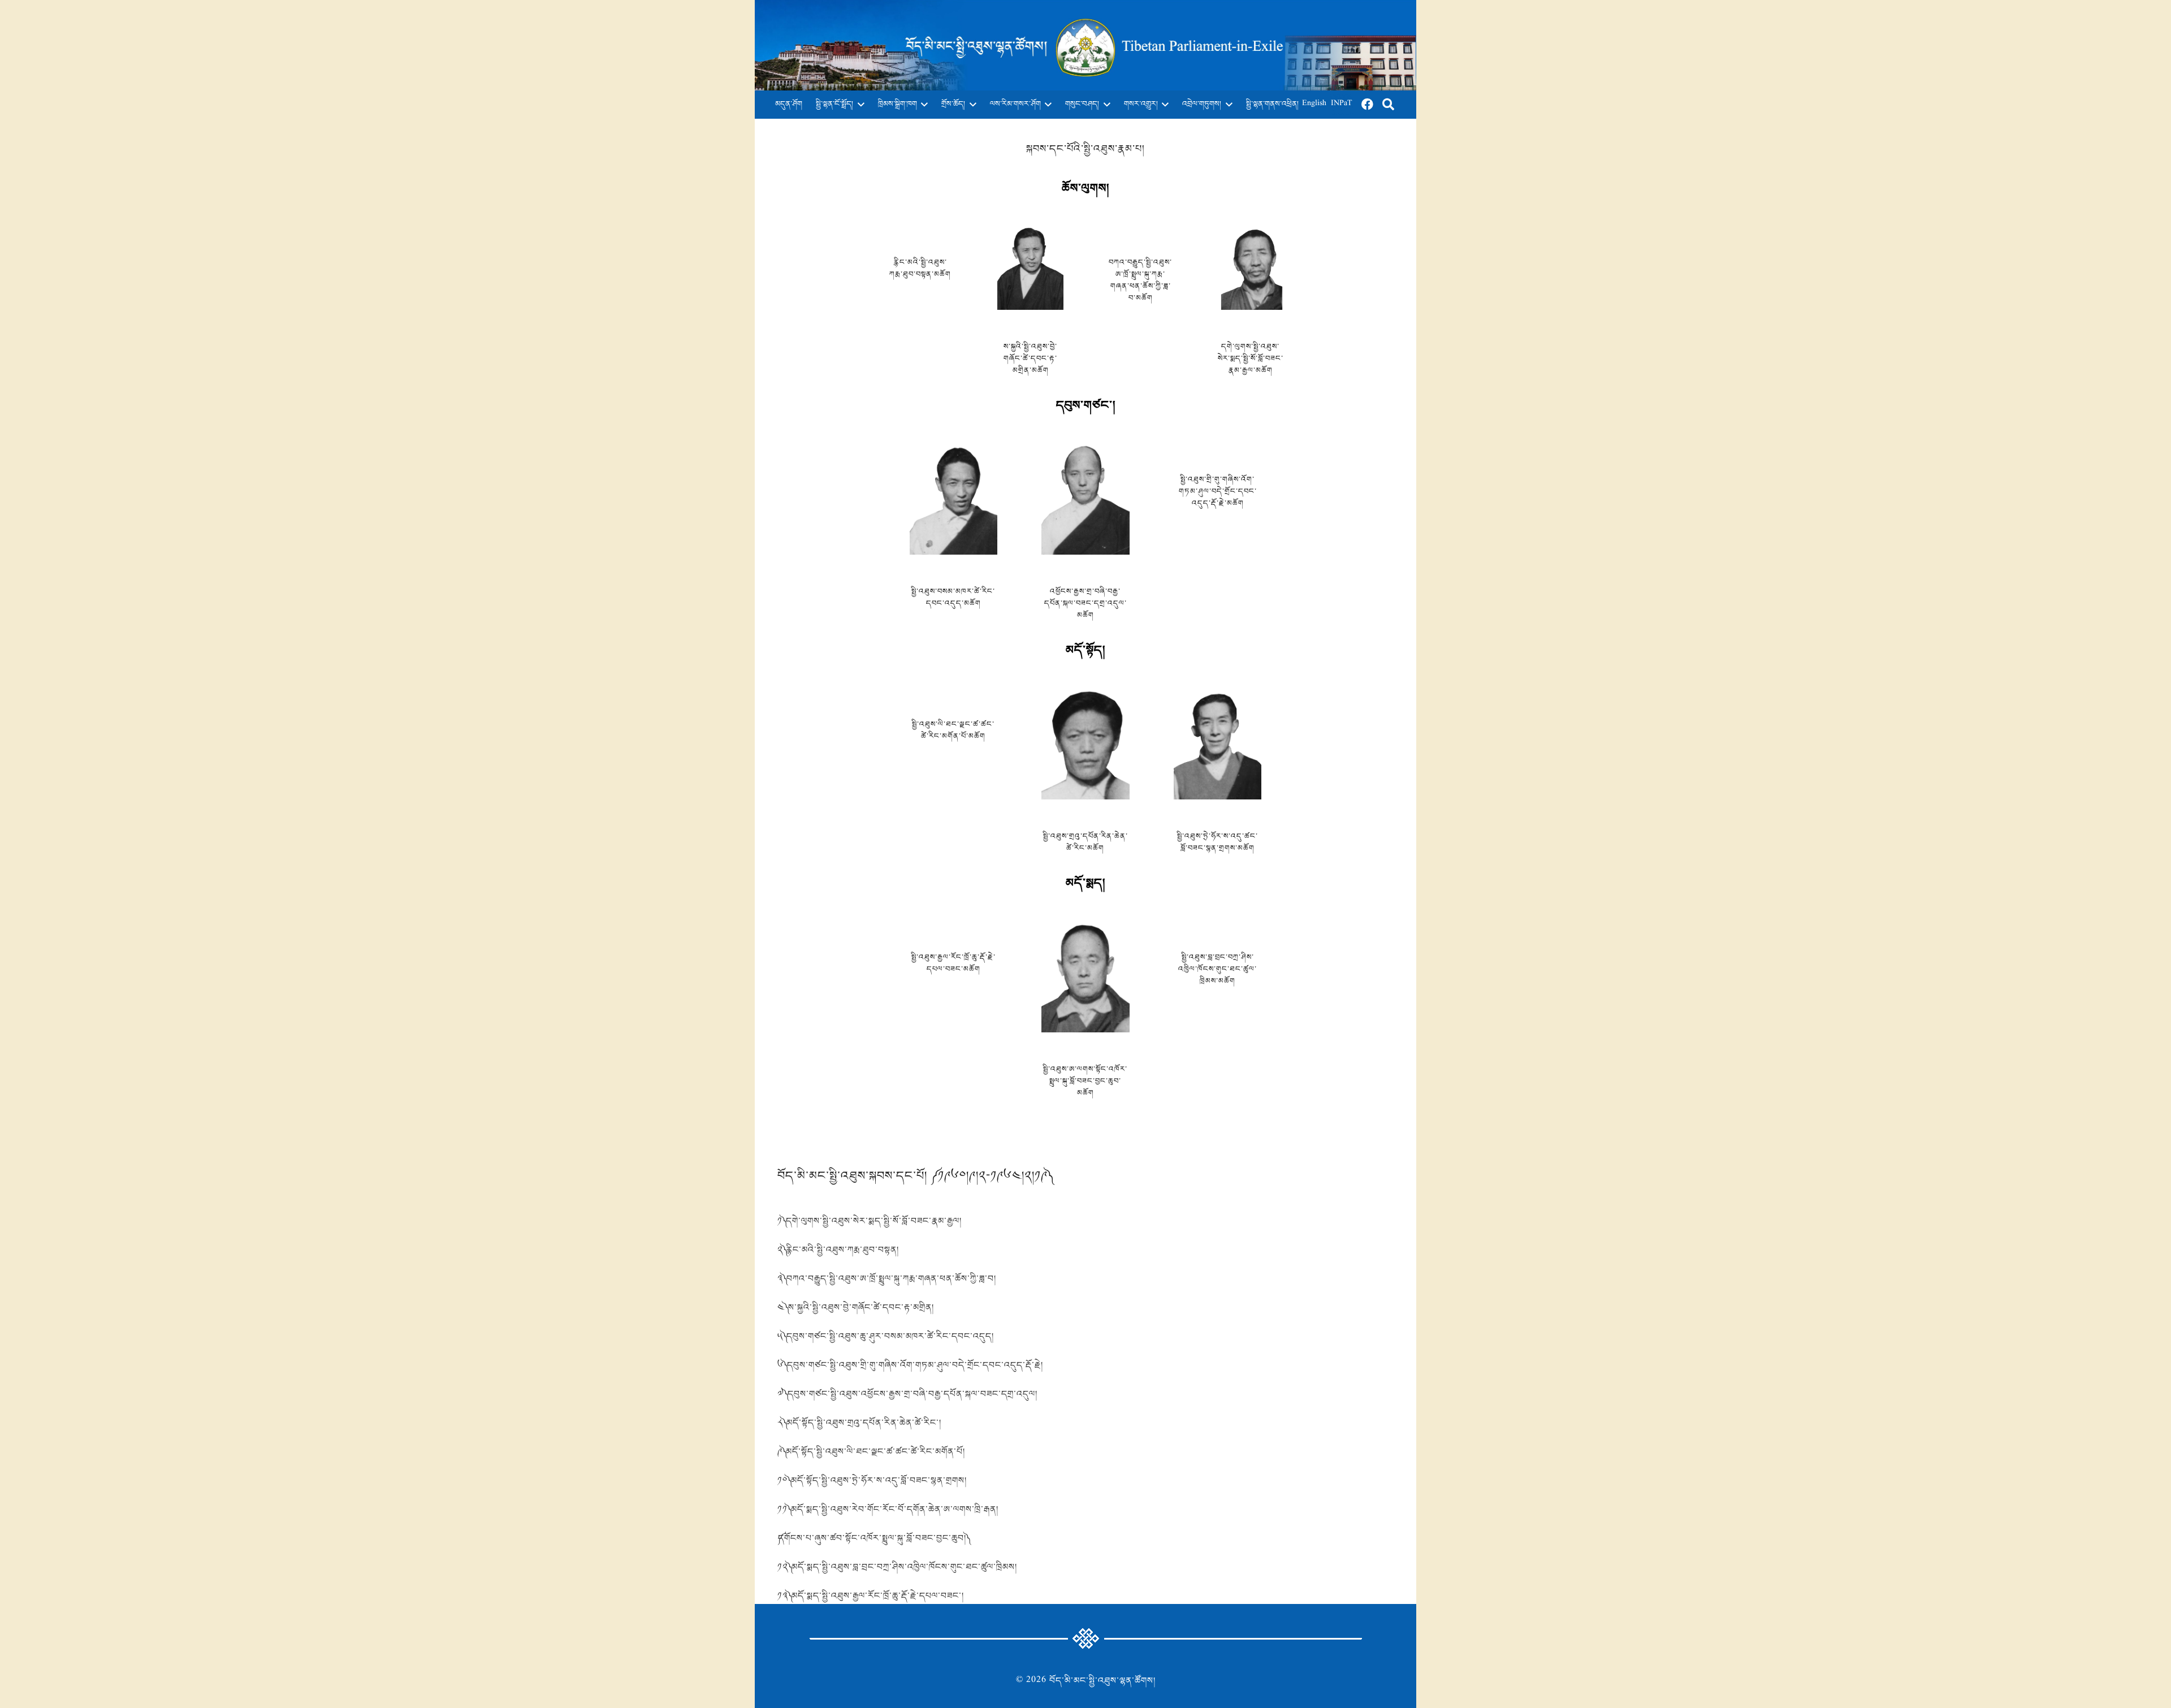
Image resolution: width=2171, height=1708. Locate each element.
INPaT (1342, 104)
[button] (859, 105)
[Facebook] (1368, 105)
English (1314, 104)
